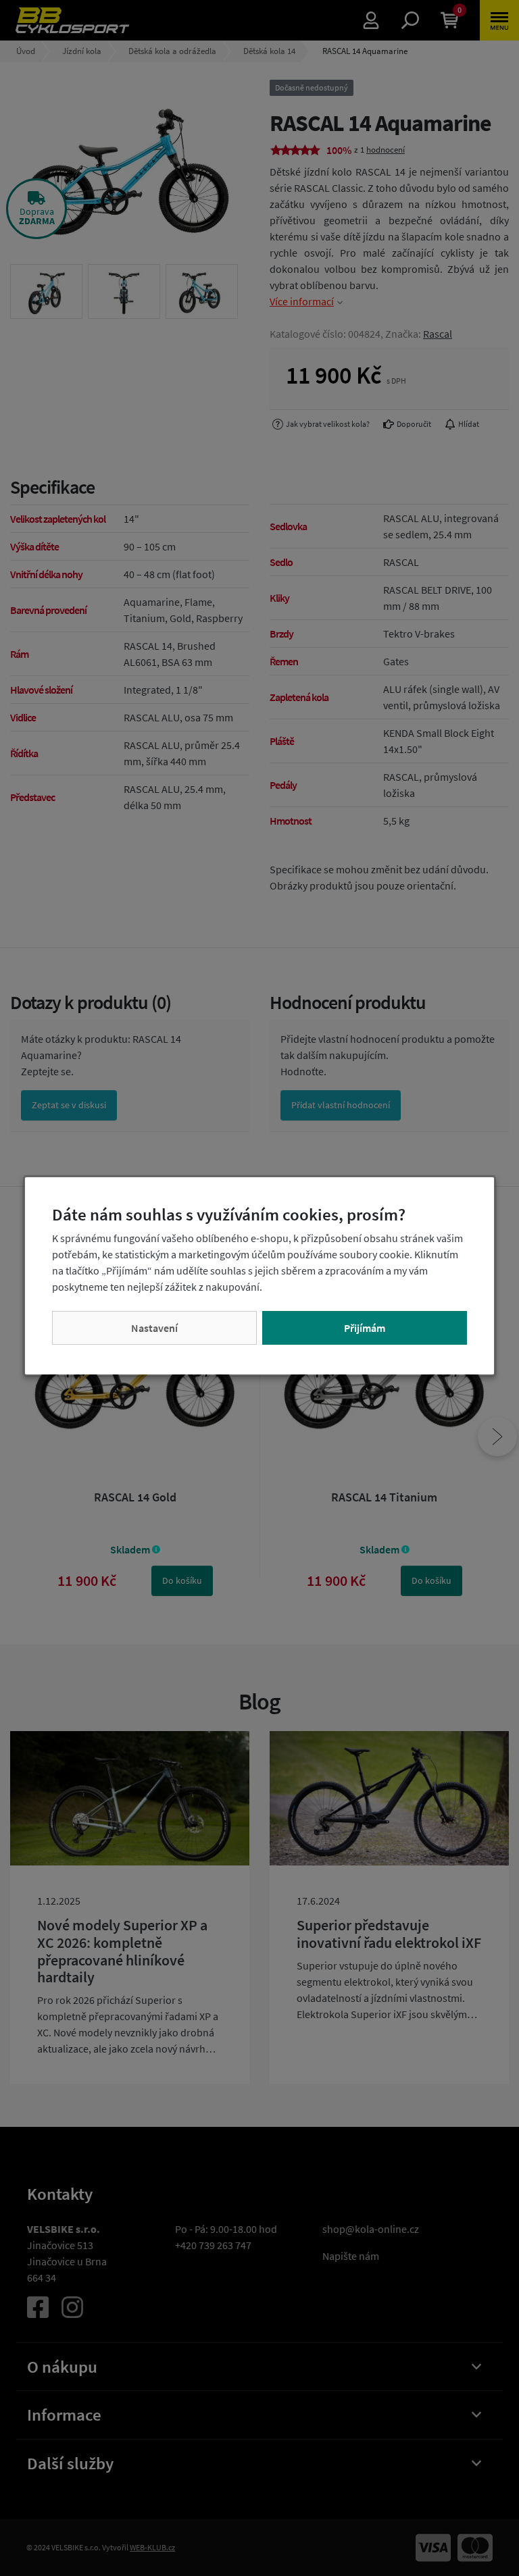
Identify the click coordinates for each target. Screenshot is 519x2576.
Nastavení (154, 1328)
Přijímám (365, 1328)
